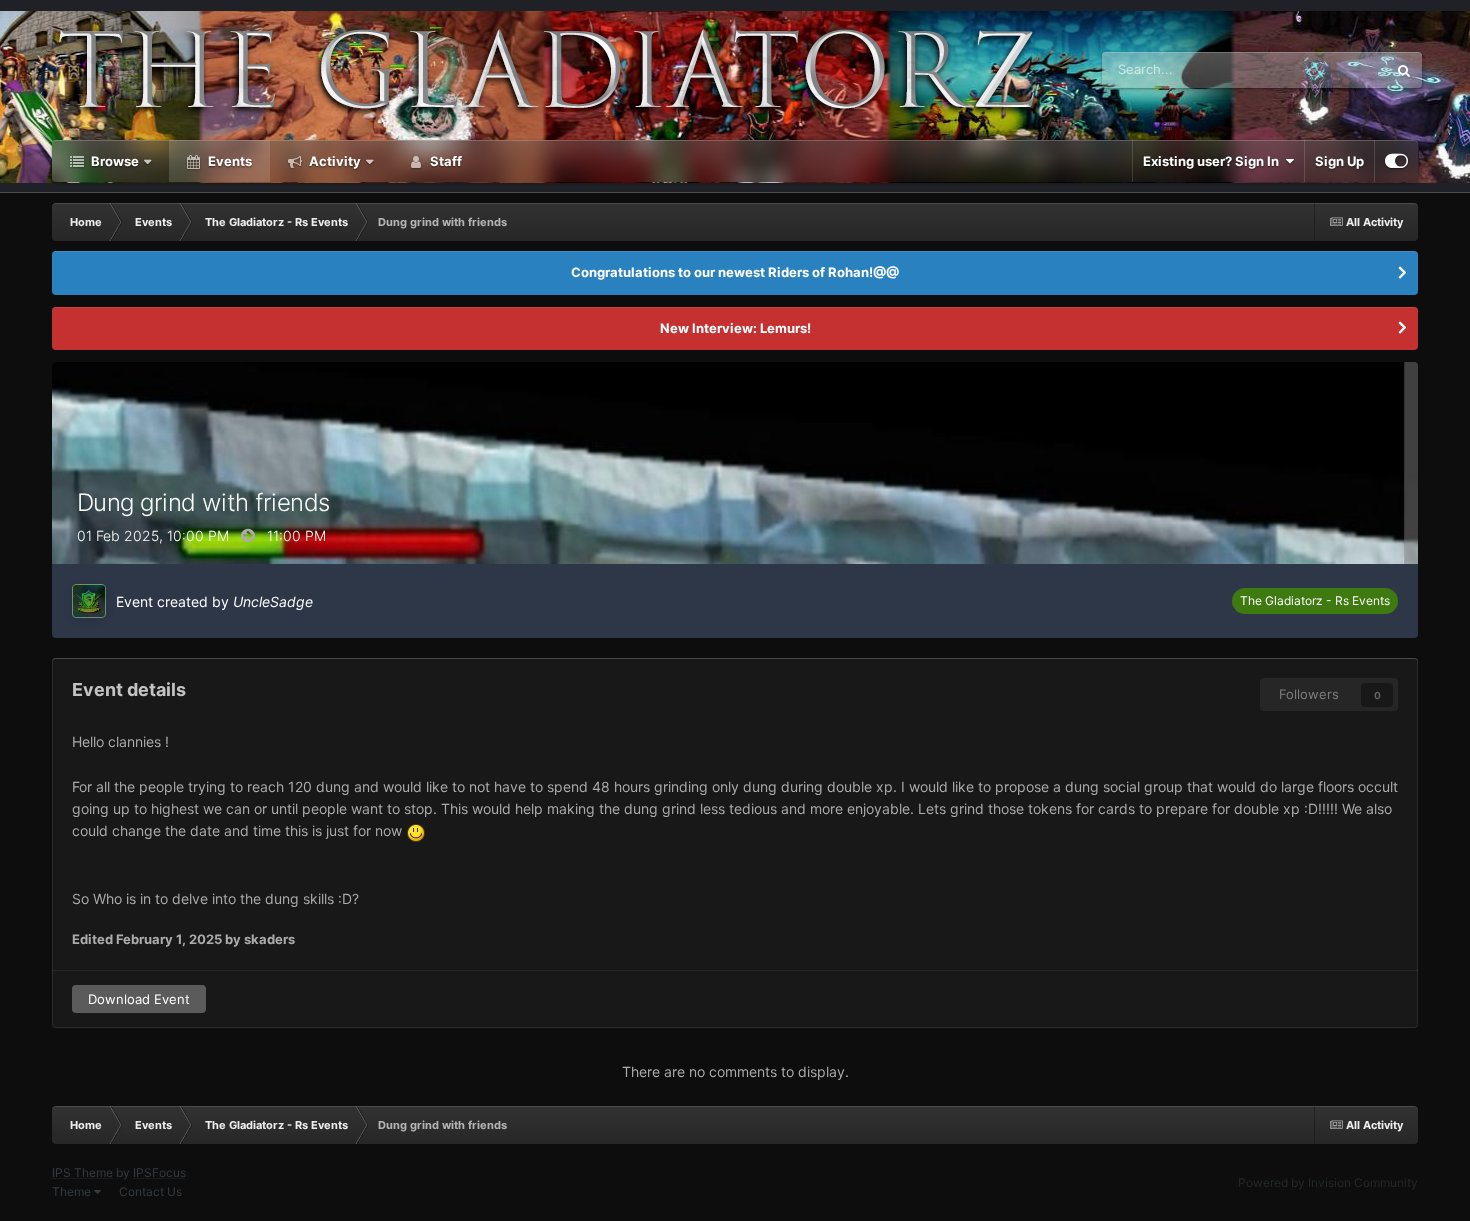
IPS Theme (82, 1172)
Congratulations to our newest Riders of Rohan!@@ (735, 272)
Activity (333, 161)
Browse (113, 161)
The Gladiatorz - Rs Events (1315, 600)
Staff (444, 161)
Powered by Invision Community (1328, 1182)
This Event (1329, 69)
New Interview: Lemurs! (735, 328)
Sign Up (1339, 161)
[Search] (1404, 70)
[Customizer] (1396, 161)
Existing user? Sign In (1214, 161)
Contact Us (150, 1191)
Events (228, 161)
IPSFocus (159, 1172)
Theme (73, 1191)
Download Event (139, 999)
